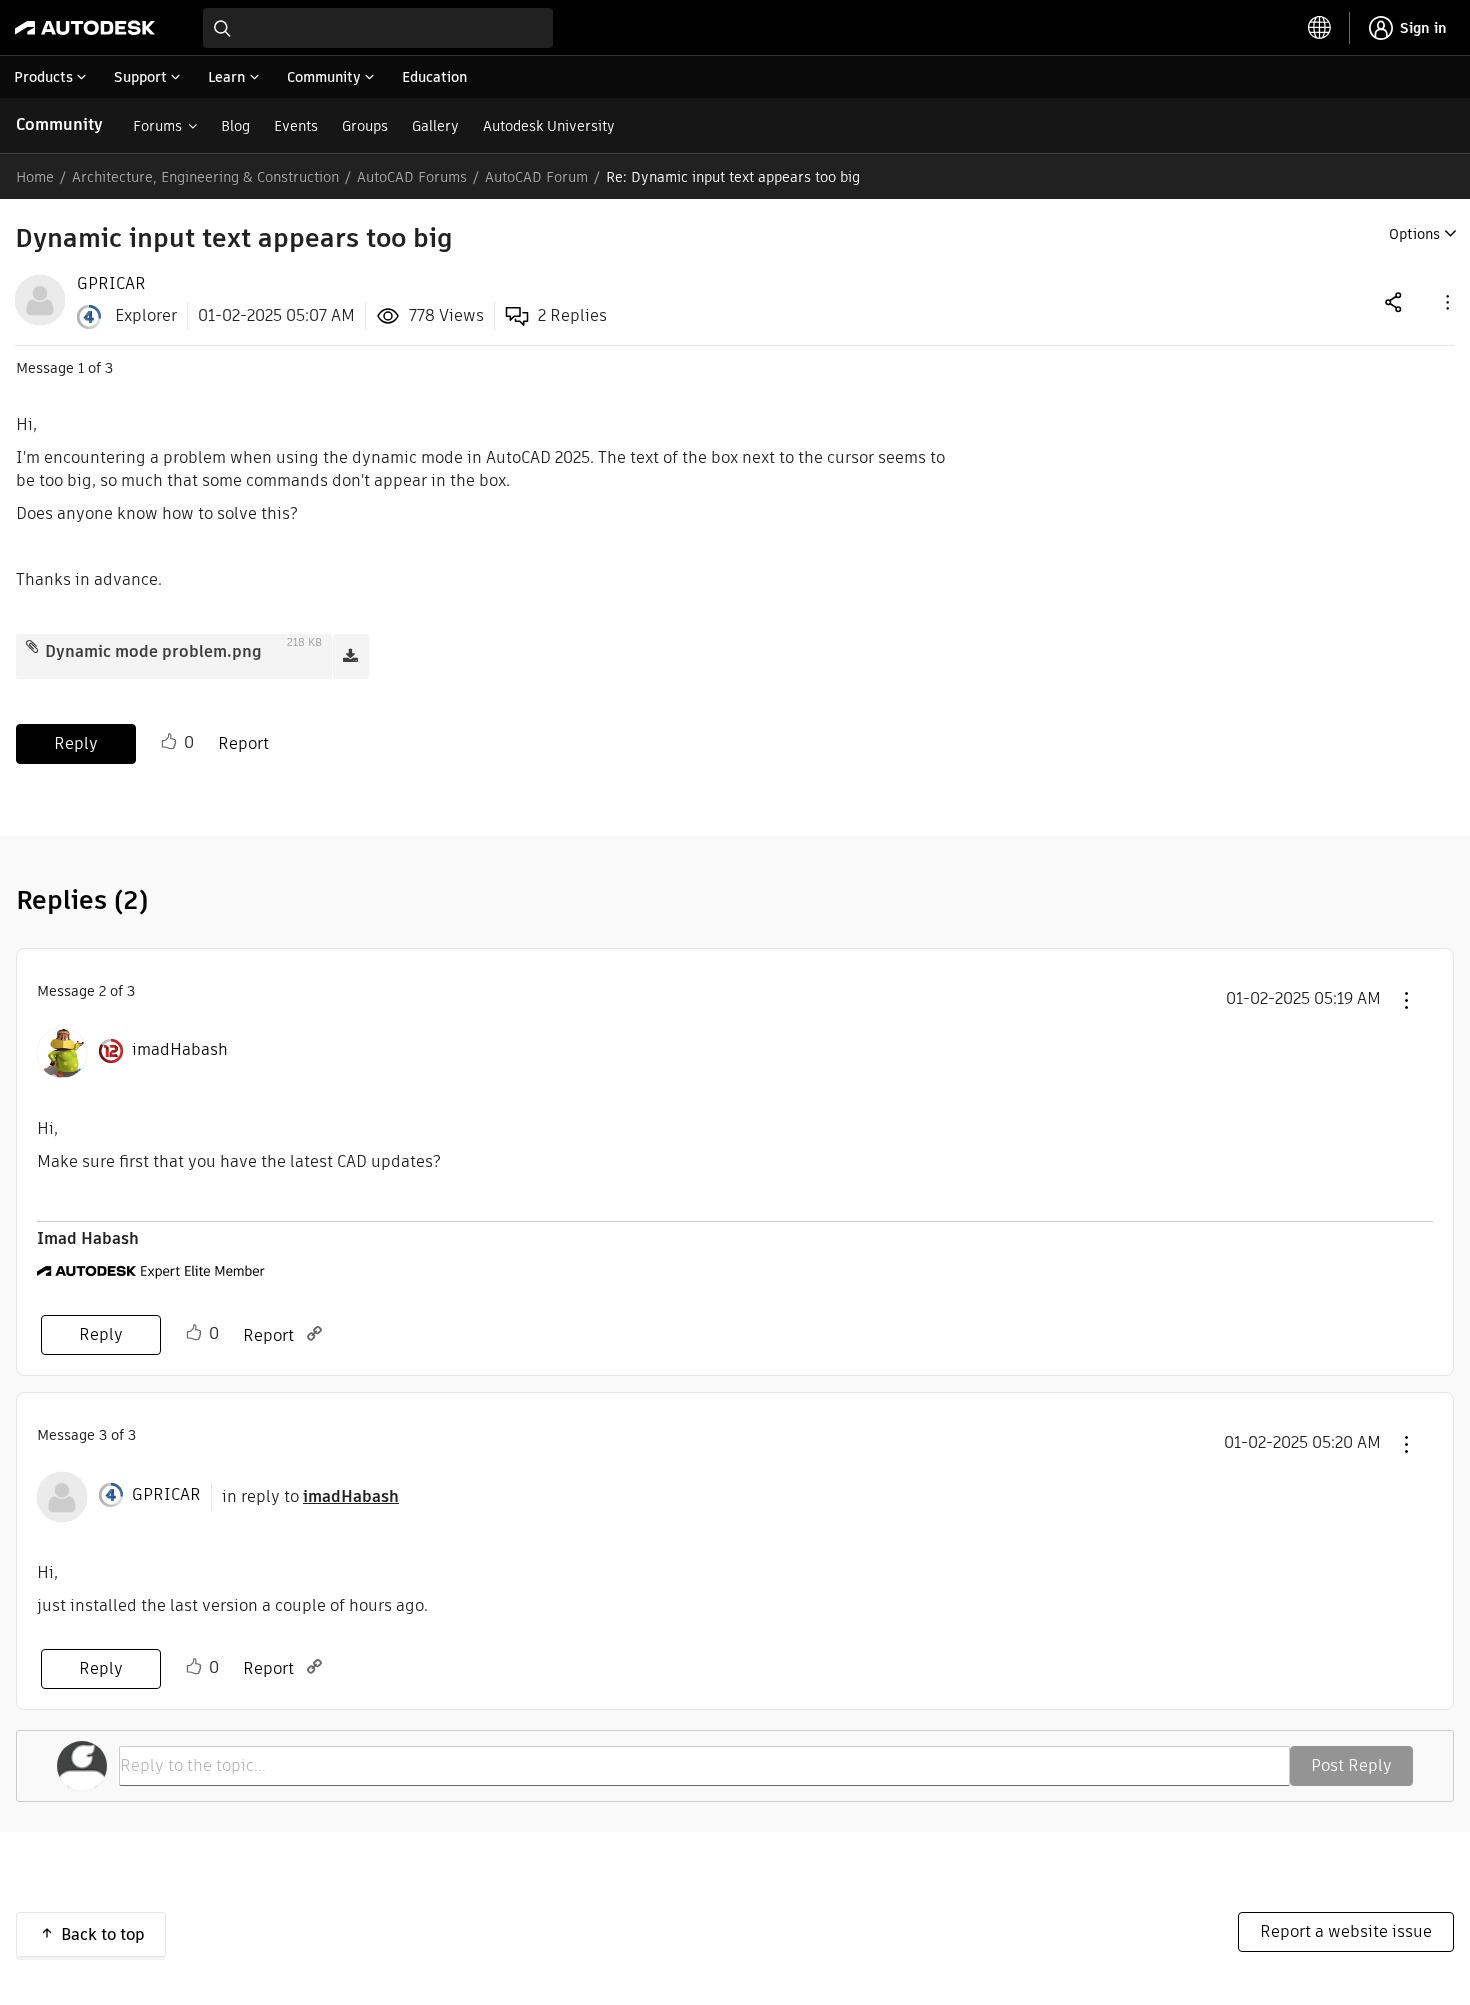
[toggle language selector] (1320, 28)
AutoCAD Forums (412, 177)
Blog (235, 126)
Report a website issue (1346, 1931)
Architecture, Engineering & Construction (205, 177)
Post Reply (1351, 1765)
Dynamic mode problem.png (153, 651)
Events (296, 126)
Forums (157, 126)
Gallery (435, 126)
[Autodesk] (85, 28)
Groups (365, 126)
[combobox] (378, 28)
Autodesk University (549, 126)
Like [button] (169, 742)
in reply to (310, 1496)
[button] (1446, 301)
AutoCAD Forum (536, 177)
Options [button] (1414, 234)
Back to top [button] (103, 1934)
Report (243, 743)
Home (35, 177)
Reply (76, 743)
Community (59, 124)
